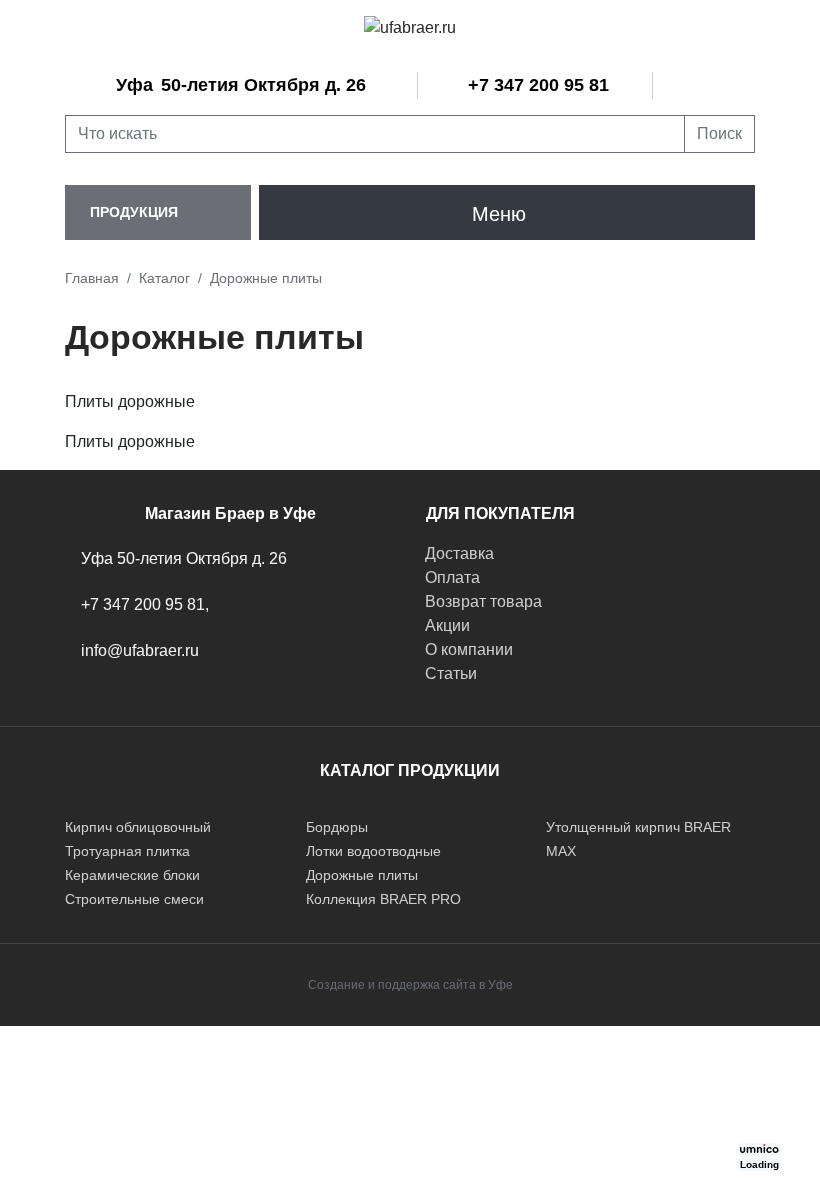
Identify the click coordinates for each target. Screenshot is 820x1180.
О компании (469, 649)
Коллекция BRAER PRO (383, 899)
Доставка (459, 553)
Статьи (451, 673)
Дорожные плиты (362, 875)
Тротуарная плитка (127, 851)
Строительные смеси (134, 899)
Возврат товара (483, 601)
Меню (499, 214)
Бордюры (337, 827)
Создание (336, 985)
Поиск (719, 133)
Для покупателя (500, 513)
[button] (158, 212)
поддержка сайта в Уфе (445, 985)
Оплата (452, 577)
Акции (447, 625)
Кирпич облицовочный (138, 827)
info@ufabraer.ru (140, 650)
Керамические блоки (132, 875)
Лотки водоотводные (373, 851)
